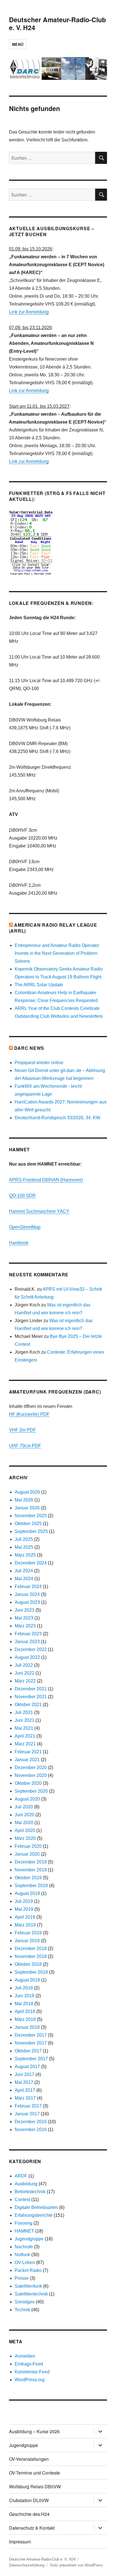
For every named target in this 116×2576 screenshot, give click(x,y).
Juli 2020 (24, 1807)
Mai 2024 (24, 1579)
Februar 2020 (28, 1846)
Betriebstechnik (30, 2192)
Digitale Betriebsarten (36, 2207)
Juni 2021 (24, 1720)
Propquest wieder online (39, 1063)
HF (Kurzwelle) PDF (29, 1414)
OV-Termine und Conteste (34, 2473)
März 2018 (25, 2019)
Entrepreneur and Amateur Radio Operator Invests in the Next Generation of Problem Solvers (57, 953)
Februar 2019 (28, 1933)
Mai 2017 (24, 2082)
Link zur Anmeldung (29, 312)
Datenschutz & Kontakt (32, 2528)
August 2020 (27, 1799)
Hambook (19, 1243)
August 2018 (27, 1980)
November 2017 (31, 2043)
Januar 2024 (27, 1594)
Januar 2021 (27, 1760)
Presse (22, 2278)
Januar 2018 (27, 2027)
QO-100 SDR (22, 1196)
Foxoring (24, 2223)
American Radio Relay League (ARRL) (53, 928)
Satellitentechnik (31, 2294)
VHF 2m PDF (23, 1430)
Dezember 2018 (31, 1949)
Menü (18, 44)
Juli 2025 (24, 1539)
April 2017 (25, 2090)
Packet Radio (28, 2270)
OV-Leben (25, 2262)
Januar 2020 (27, 1854)
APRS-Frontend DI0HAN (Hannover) (46, 1180)
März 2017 (25, 2098)
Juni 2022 (24, 1673)
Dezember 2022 (31, 1649)
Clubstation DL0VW (29, 2500)
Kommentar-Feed (32, 2372)
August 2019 (27, 1893)
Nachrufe (24, 2247)
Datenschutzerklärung (27, 2565)
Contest (22, 2200)
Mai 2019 (24, 1909)
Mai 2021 (24, 1728)
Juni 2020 (24, 1815)
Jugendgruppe (29, 2239)
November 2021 (31, 1697)
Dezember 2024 (31, 1563)
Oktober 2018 (28, 1964)
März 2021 (25, 1744)
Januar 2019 (27, 1941)
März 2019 (25, 1925)
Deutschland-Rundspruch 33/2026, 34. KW (57, 1118)
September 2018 (31, 1972)
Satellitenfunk (28, 2286)
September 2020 (31, 1791)
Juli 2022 (24, 1665)
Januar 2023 (27, 1642)
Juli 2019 (24, 1901)
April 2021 (25, 1736)
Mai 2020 (24, 1823)
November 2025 (31, 1516)
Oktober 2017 (28, 2051)
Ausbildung (26, 2184)
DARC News (29, 1048)
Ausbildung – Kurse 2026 (34, 2431)
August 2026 (27, 1492)
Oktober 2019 (28, 1878)
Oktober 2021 (28, 1705)
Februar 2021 (28, 1752)
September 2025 (31, 1531)
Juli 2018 (24, 1988)
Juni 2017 (24, 2074)
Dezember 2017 (31, 2035)
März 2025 (25, 1555)
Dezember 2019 (31, 1862)
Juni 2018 (24, 1996)
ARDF (21, 2176)
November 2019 (31, 1870)
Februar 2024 (28, 1586)
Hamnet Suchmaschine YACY (39, 1211)
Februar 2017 (28, 2106)
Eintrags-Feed (29, 2364)
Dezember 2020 (31, 1768)
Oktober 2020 (28, 1783)
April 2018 (25, 2011)
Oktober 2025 (28, 1524)
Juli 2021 (24, 1712)
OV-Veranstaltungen (29, 2459)
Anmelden (25, 2356)
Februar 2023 (28, 1634)
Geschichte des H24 (29, 2514)
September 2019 (31, 1886)
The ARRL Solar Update (39, 985)
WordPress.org (30, 2380)
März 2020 (25, 1838)
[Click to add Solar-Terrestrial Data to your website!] (58, 543)
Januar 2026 (27, 1508)
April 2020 (25, 1830)
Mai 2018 (24, 2004)
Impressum (20, 2542)
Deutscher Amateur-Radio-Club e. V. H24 (57, 23)
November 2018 (31, 1956)
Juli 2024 (24, 1571)
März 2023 (25, 1626)
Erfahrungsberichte (34, 2215)
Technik (22, 2310)
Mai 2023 (24, 1618)
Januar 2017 (27, 2114)
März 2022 (25, 1681)
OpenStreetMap (25, 1227)
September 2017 (31, 2059)
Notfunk (22, 2255)
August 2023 (27, 1602)
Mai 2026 (24, 1500)
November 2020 (31, 1775)
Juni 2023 (24, 1610)
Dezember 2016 (31, 2122)
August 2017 (27, 2067)
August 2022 (27, 1657)
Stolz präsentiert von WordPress (76, 2565)
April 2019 (25, 1917)
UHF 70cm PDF (25, 1446)
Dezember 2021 (31, 1689)
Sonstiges (25, 2302)
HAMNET (24, 2231)
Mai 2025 (24, 1547)
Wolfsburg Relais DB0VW (35, 2486)
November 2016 (31, 2130)
